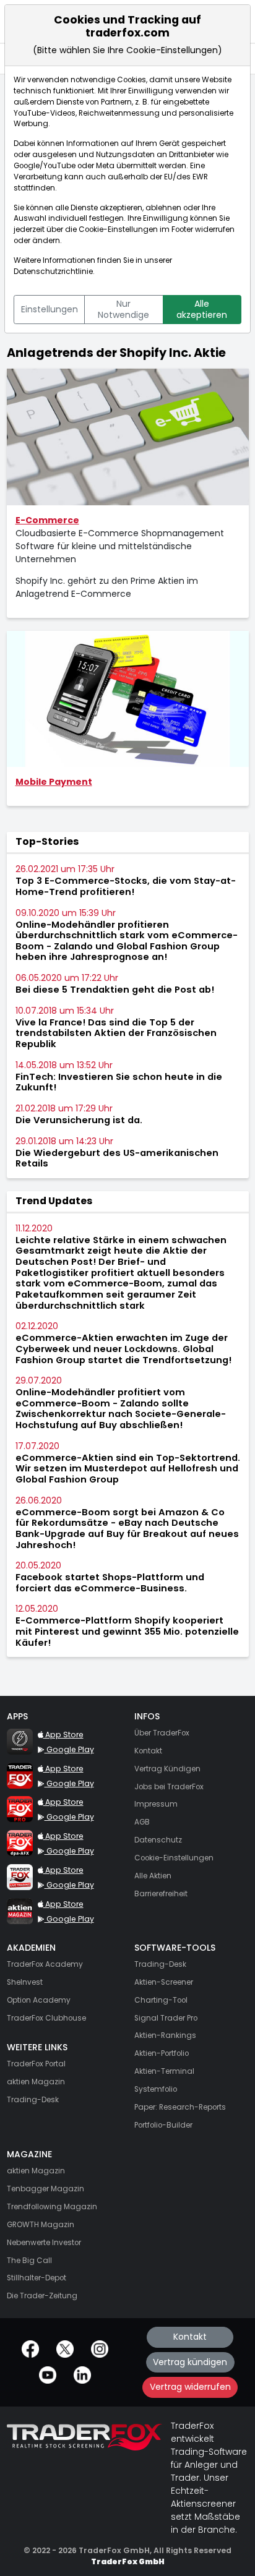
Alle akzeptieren (202, 309)
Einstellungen (50, 309)
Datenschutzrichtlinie (53, 272)
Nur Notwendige (123, 309)
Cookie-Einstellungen (118, 229)
